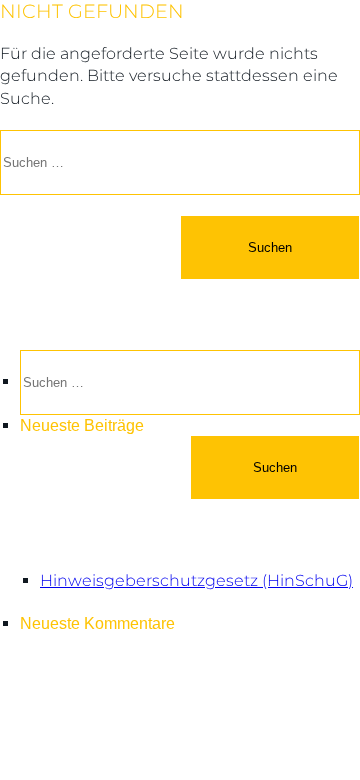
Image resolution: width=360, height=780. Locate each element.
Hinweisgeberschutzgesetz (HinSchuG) (196, 580)
